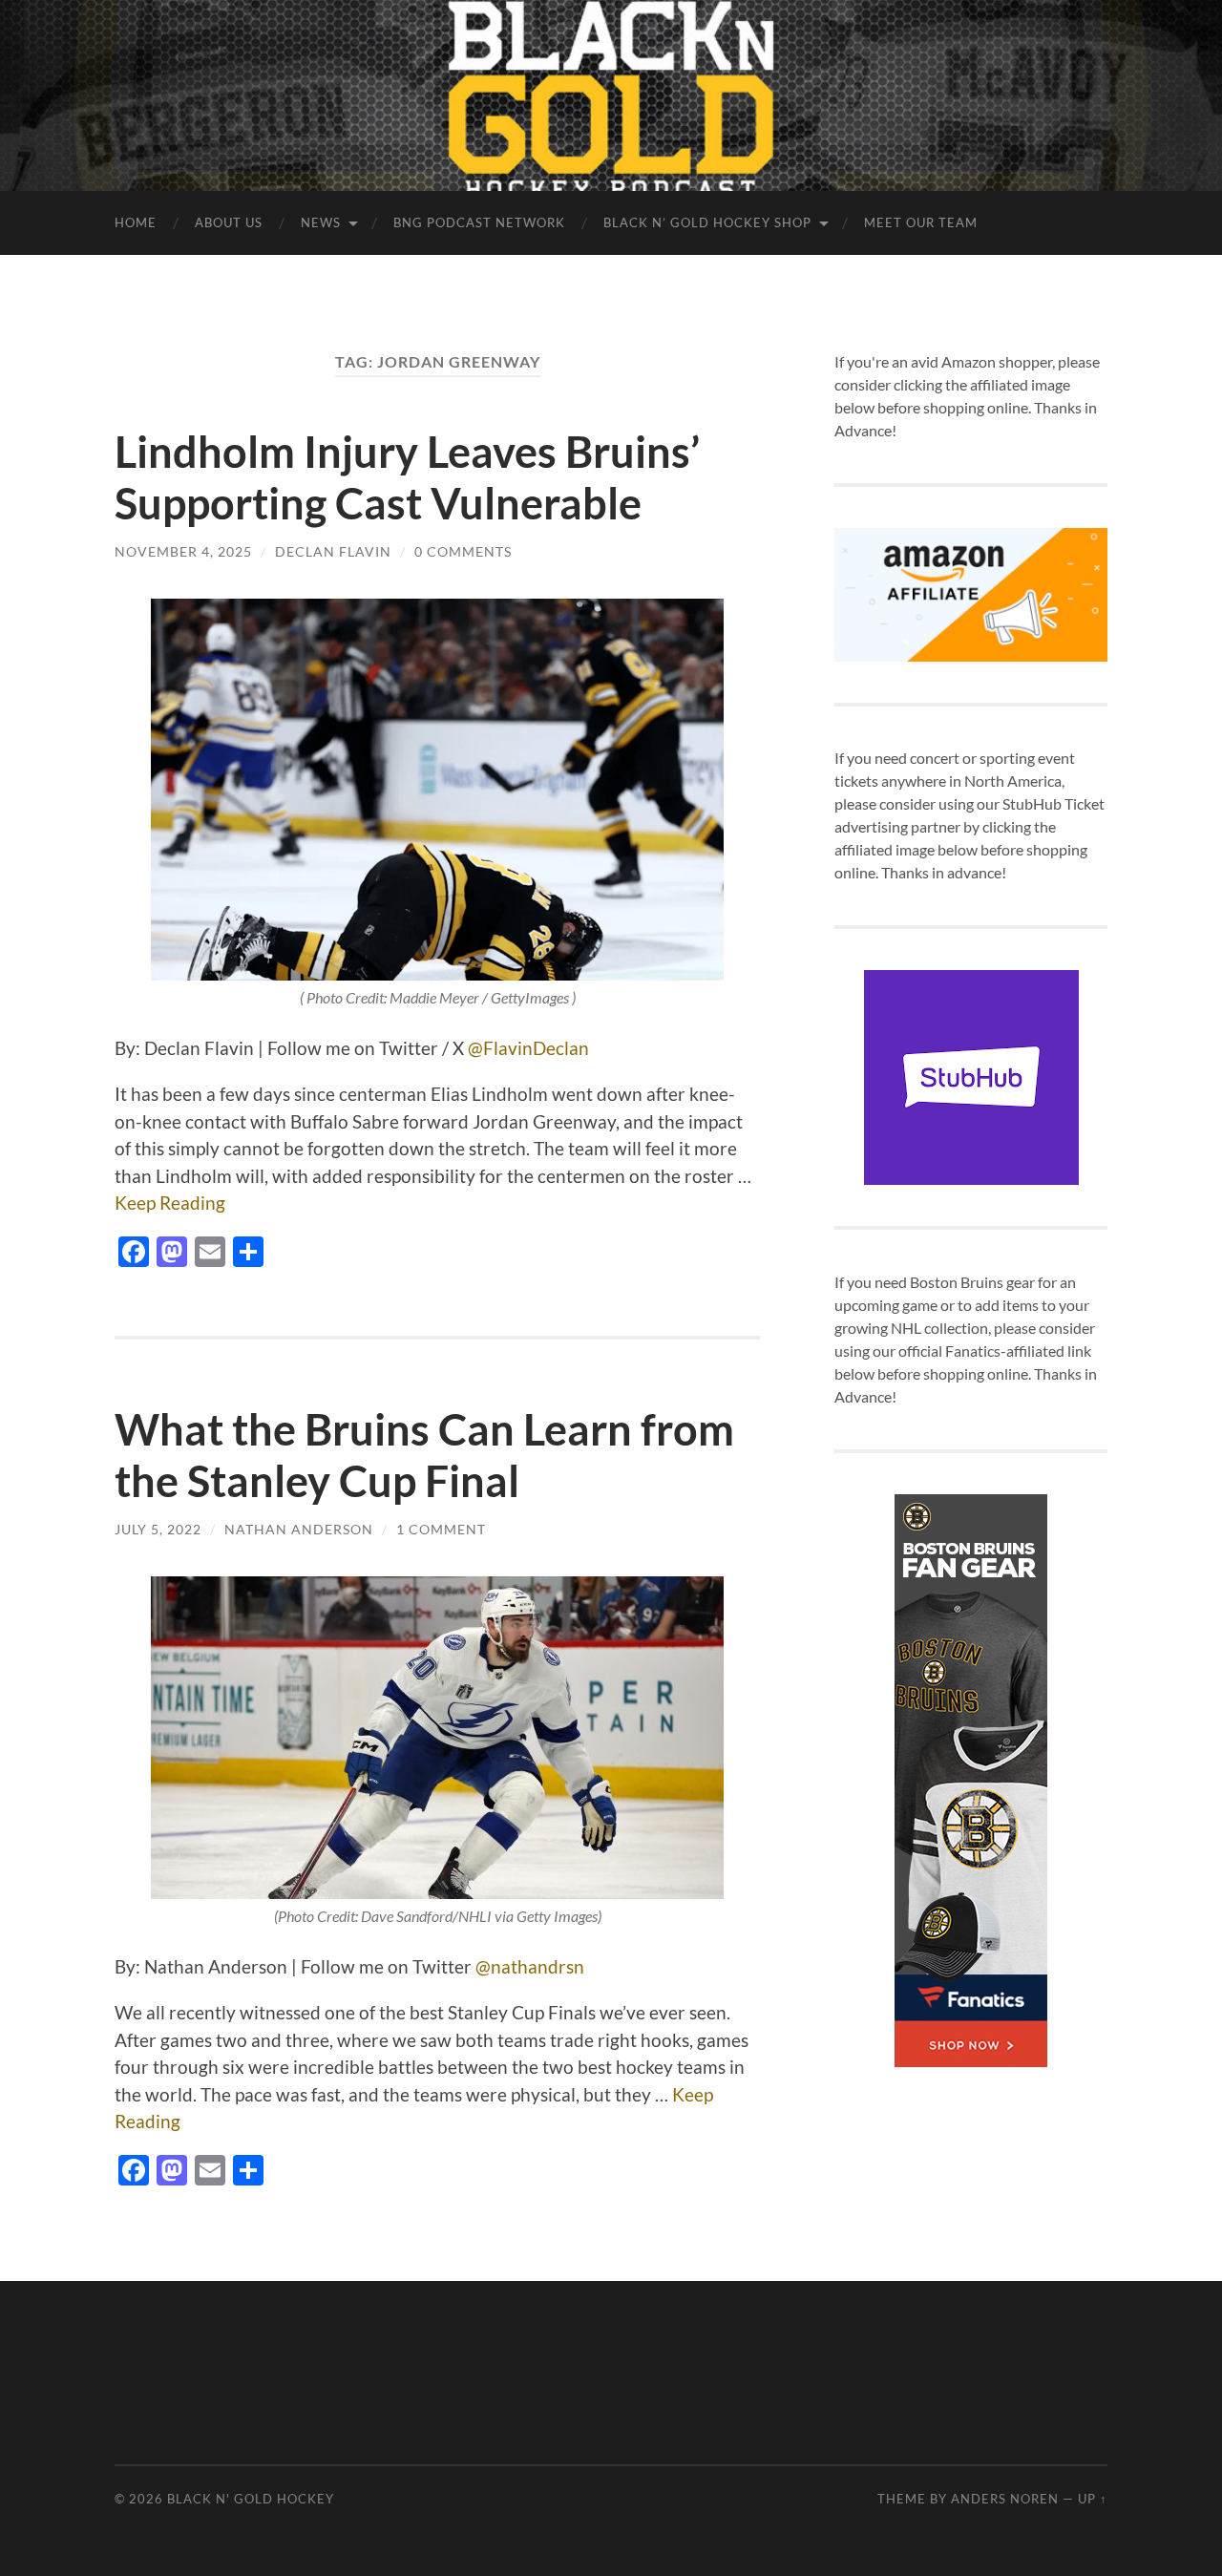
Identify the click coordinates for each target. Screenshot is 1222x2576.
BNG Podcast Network (479, 222)
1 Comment (441, 1529)
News (321, 222)
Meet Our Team (921, 222)
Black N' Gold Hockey (251, 2499)
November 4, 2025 (183, 551)
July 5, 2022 (158, 1529)
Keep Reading (170, 1203)
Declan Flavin (333, 551)
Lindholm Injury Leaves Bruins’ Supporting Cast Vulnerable (407, 477)
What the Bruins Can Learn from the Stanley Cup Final (424, 1455)
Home (136, 222)
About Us (229, 222)
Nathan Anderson (299, 1529)
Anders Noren (1005, 2499)
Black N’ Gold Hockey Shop (707, 222)
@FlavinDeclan (527, 1048)
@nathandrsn (530, 1966)
